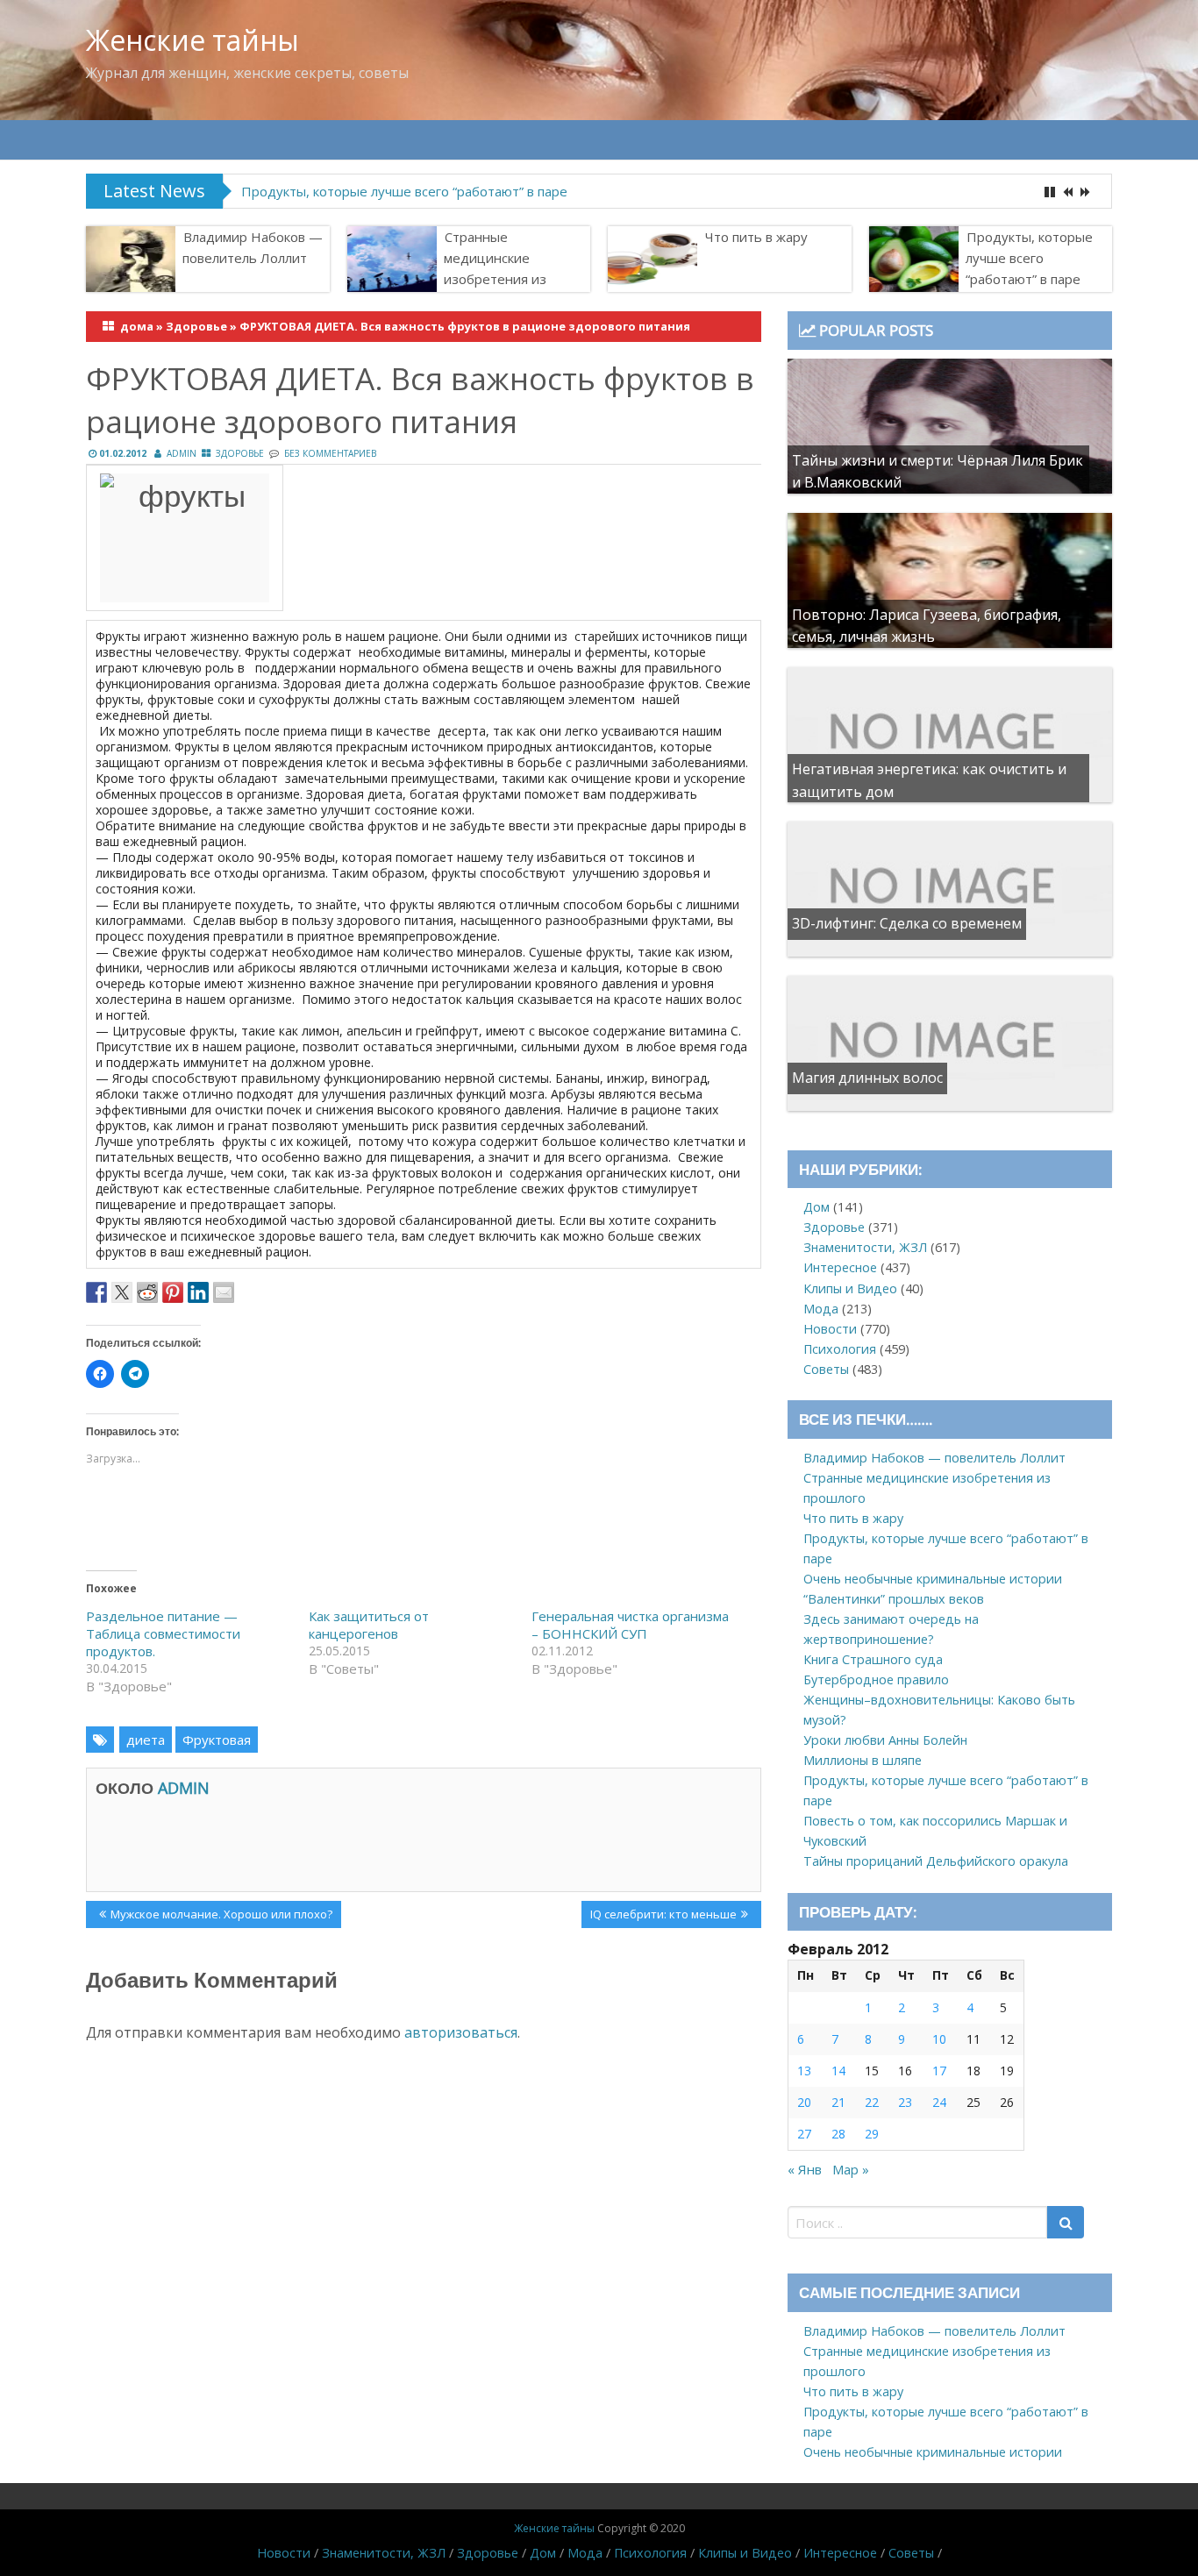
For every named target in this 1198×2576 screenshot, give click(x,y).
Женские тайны (193, 40)
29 (872, 2134)
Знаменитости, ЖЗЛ (865, 1247)
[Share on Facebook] (96, 1292)
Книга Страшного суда (873, 1659)
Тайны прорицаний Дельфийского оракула (936, 1861)
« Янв (805, 2169)
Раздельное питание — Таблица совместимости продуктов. (163, 1633)
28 (838, 2134)
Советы (826, 1369)
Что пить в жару (756, 237)
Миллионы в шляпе (863, 1760)
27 (804, 2134)
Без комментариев (330, 453)
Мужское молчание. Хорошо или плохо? (221, 1917)
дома (137, 326)
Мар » (851, 2169)
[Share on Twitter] (122, 1292)
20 (804, 2102)
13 (804, 2071)
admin (182, 453)
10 (939, 2039)
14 (838, 2071)
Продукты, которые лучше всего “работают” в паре (404, 191)
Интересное (840, 1267)
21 (838, 2102)
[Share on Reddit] (147, 1292)
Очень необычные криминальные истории (933, 1579)
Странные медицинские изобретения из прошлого (495, 268)
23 (905, 2102)
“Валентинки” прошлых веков (894, 1599)
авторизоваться (461, 2032)
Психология (840, 1349)
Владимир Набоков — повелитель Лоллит (253, 247)
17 (939, 2071)
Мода (821, 1309)
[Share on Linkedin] (198, 1292)
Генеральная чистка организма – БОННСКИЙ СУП (630, 1625)
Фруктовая (217, 1740)
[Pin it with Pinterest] (173, 1292)
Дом (816, 1207)
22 (872, 2102)
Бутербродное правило (876, 1679)
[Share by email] (224, 1292)
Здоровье (196, 326)
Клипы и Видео (850, 1288)
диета (146, 1740)
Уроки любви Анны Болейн (885, 1740)
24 (939, 2102)
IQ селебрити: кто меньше (663, 1917)
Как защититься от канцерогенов (369, 1625)
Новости (830, 1329)
